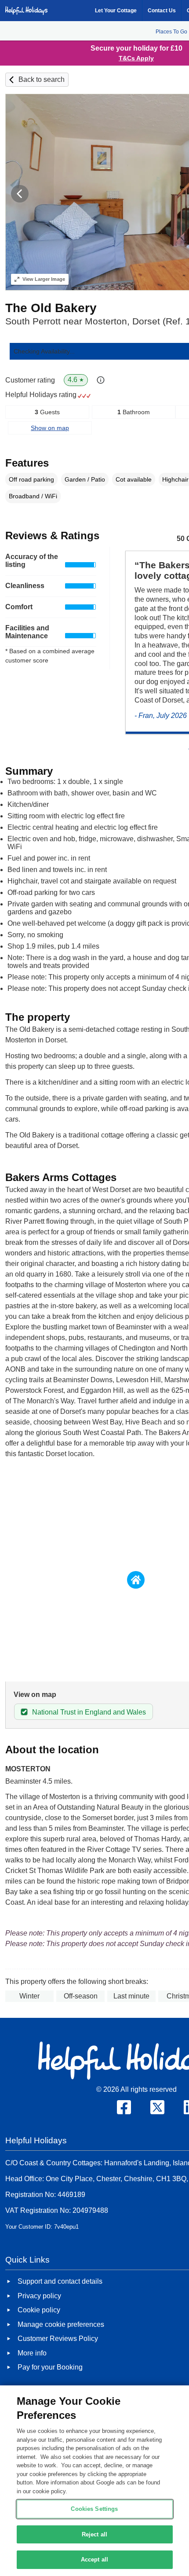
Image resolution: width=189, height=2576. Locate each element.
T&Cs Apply (136, 58)
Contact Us (162, 11)
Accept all (94, 2559)
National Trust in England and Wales (89, 1712)
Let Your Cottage (116, 11)
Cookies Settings (94, 2509)
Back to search (42, 79)
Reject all (94, 2534)
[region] (94, 2481)
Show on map (50, 428)
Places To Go (171, 32)
